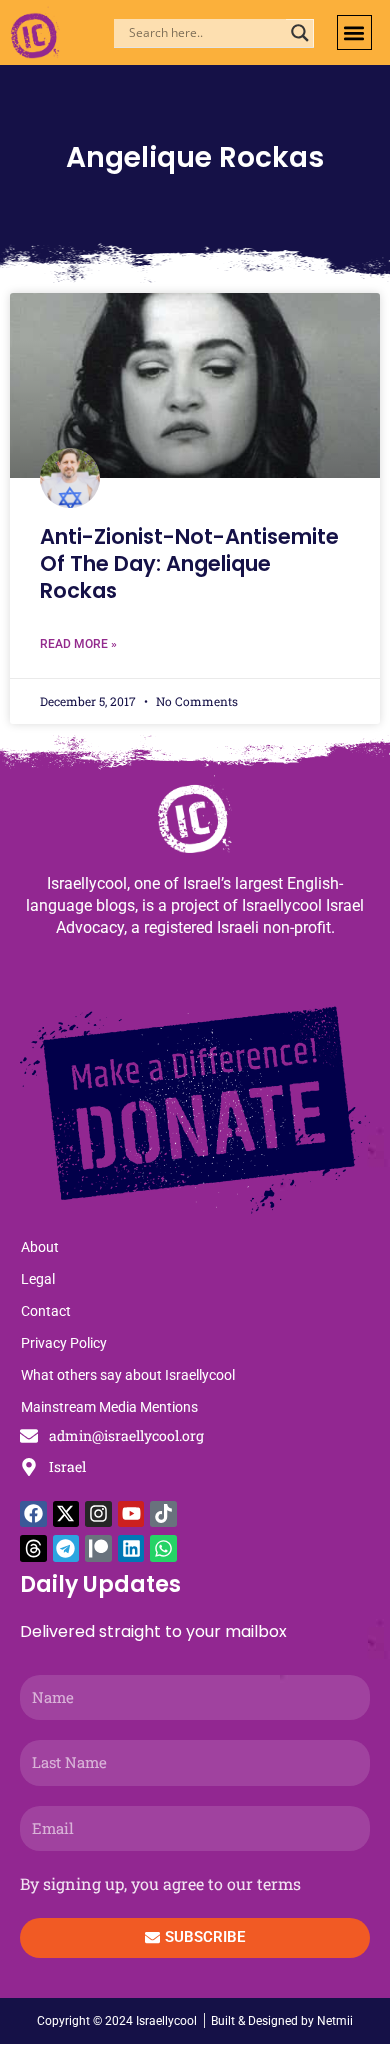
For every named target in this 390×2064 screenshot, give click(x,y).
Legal (38, 1279)
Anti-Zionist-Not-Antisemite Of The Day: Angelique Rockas (189, 564)
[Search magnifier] (300, 33)
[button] (354, 32)
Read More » (78, 644)
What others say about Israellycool (128, 1375)
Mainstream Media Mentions (109, 1407)
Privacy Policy (64, 1343)
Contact (46, 1311)
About (40, 1247)
